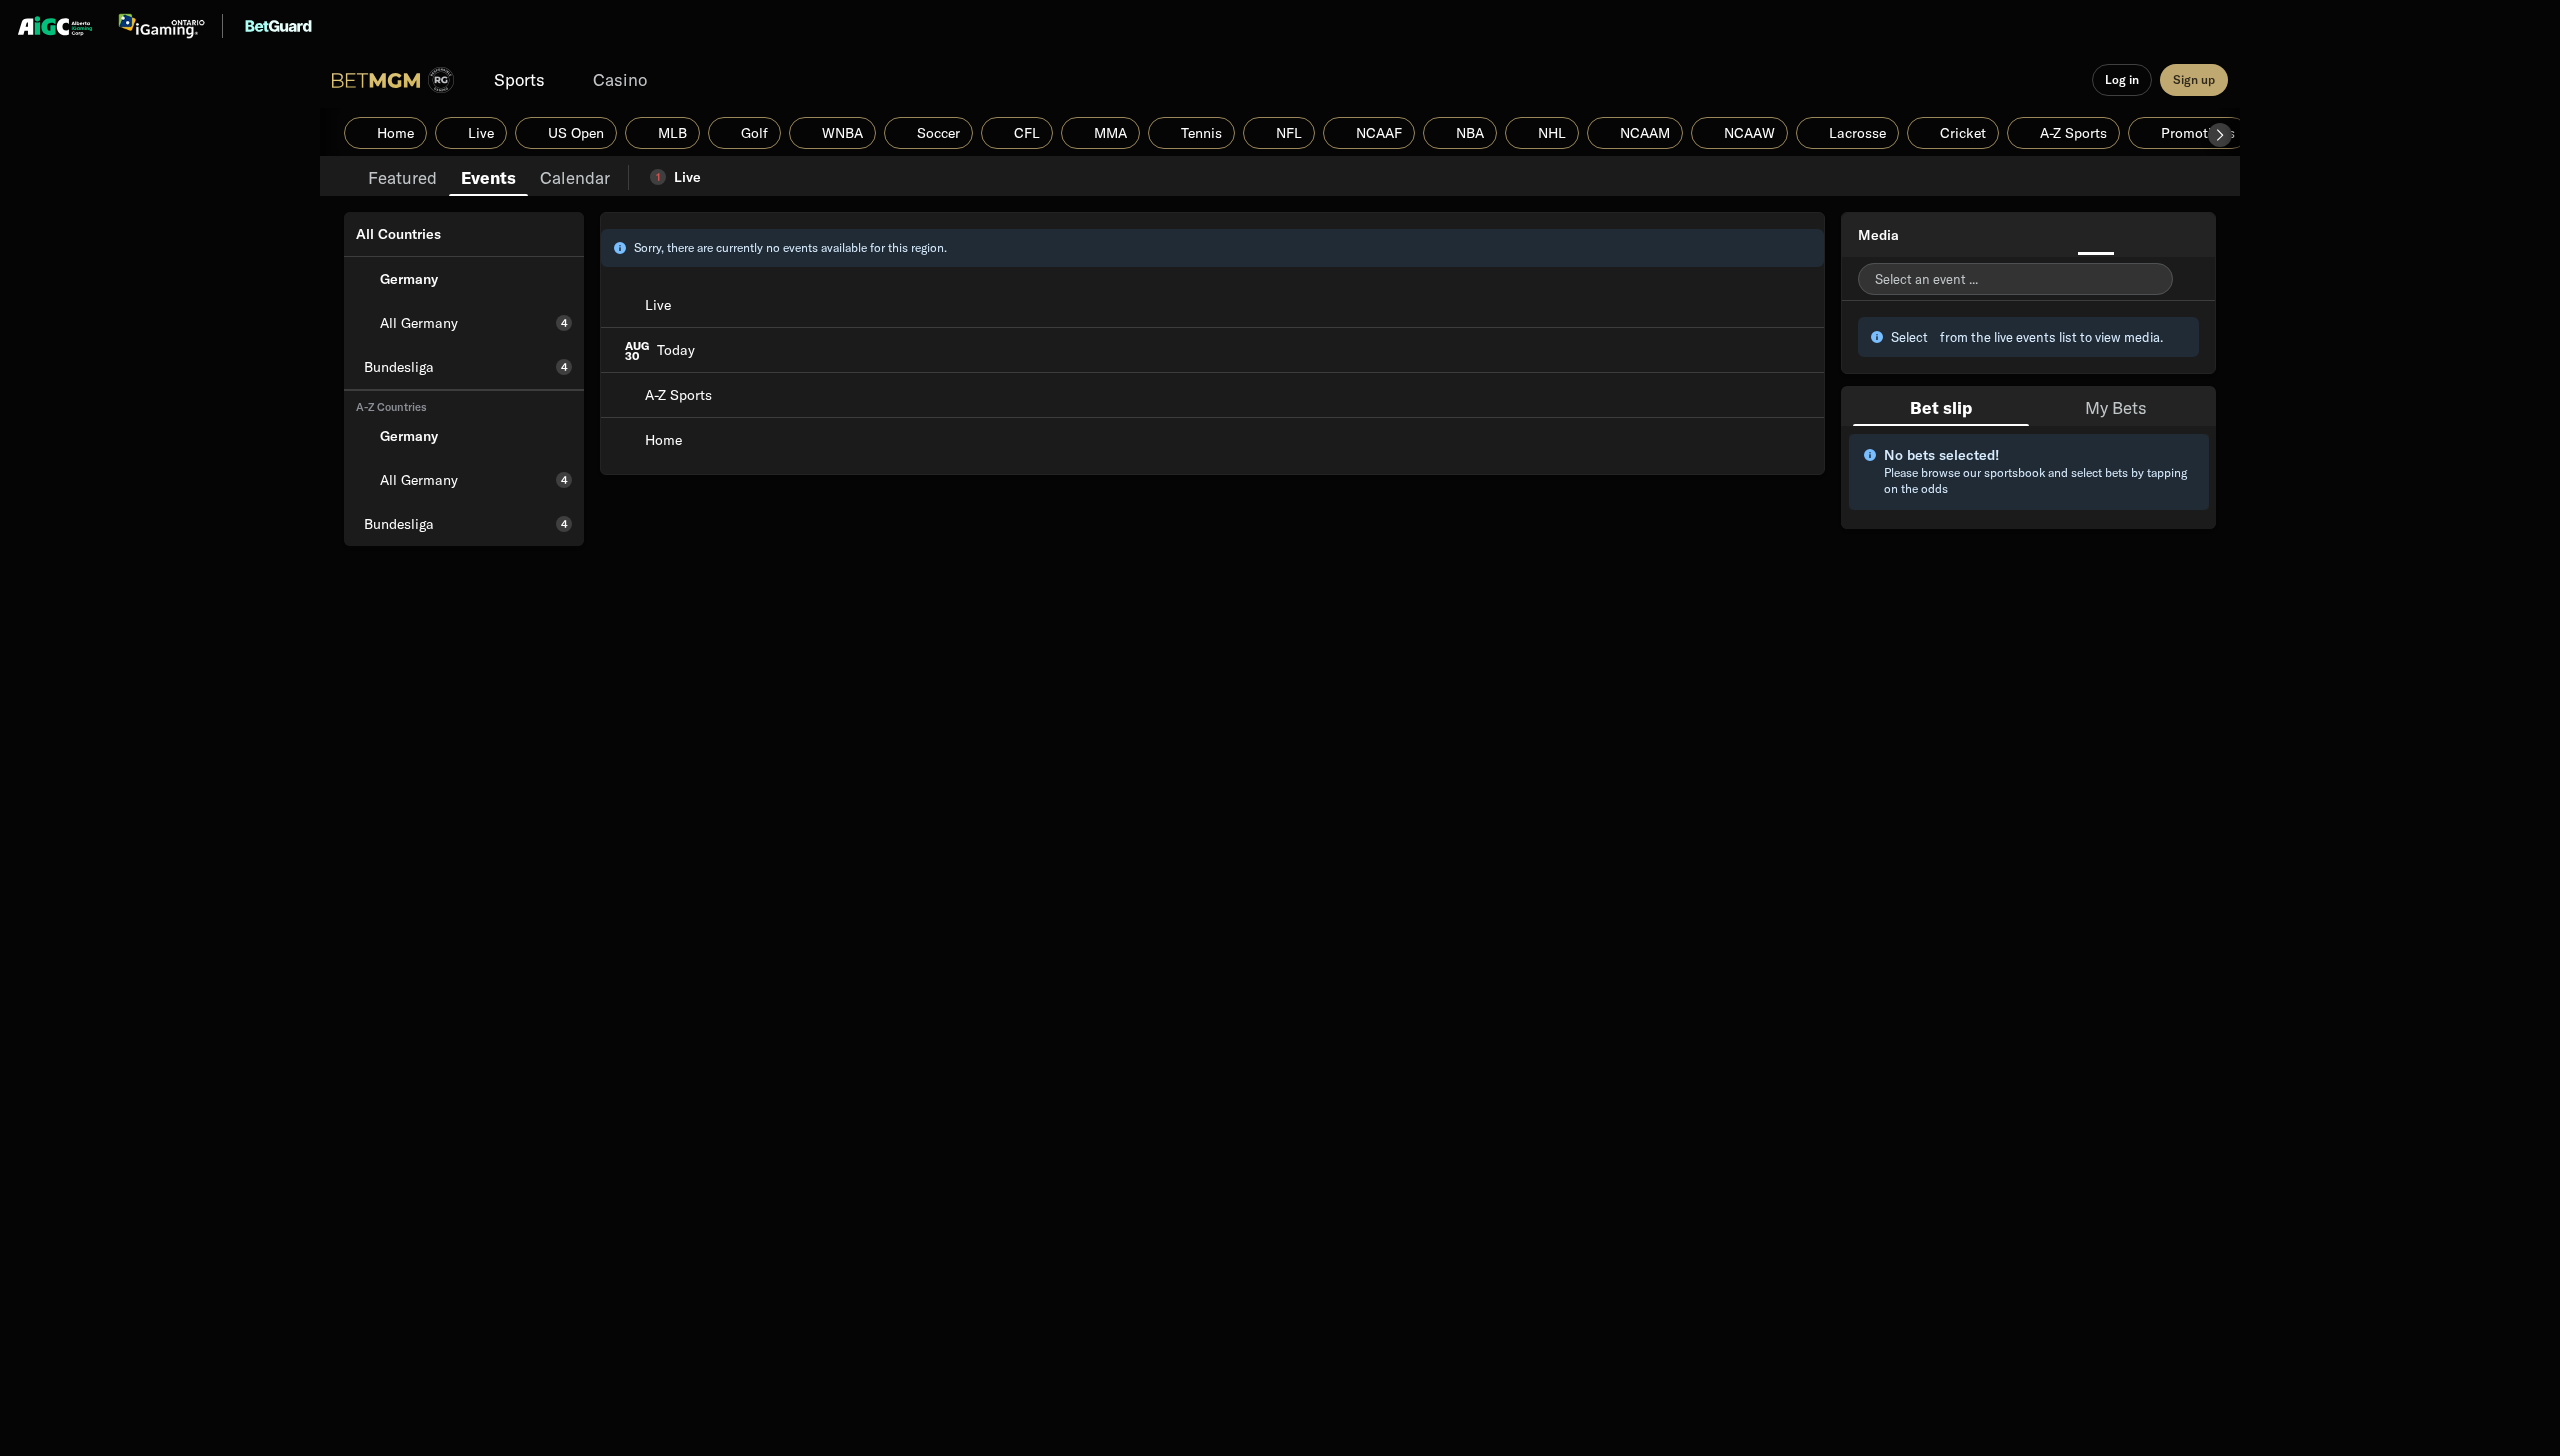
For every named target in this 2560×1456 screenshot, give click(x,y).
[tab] (402, 176)
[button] (2220, 135)
